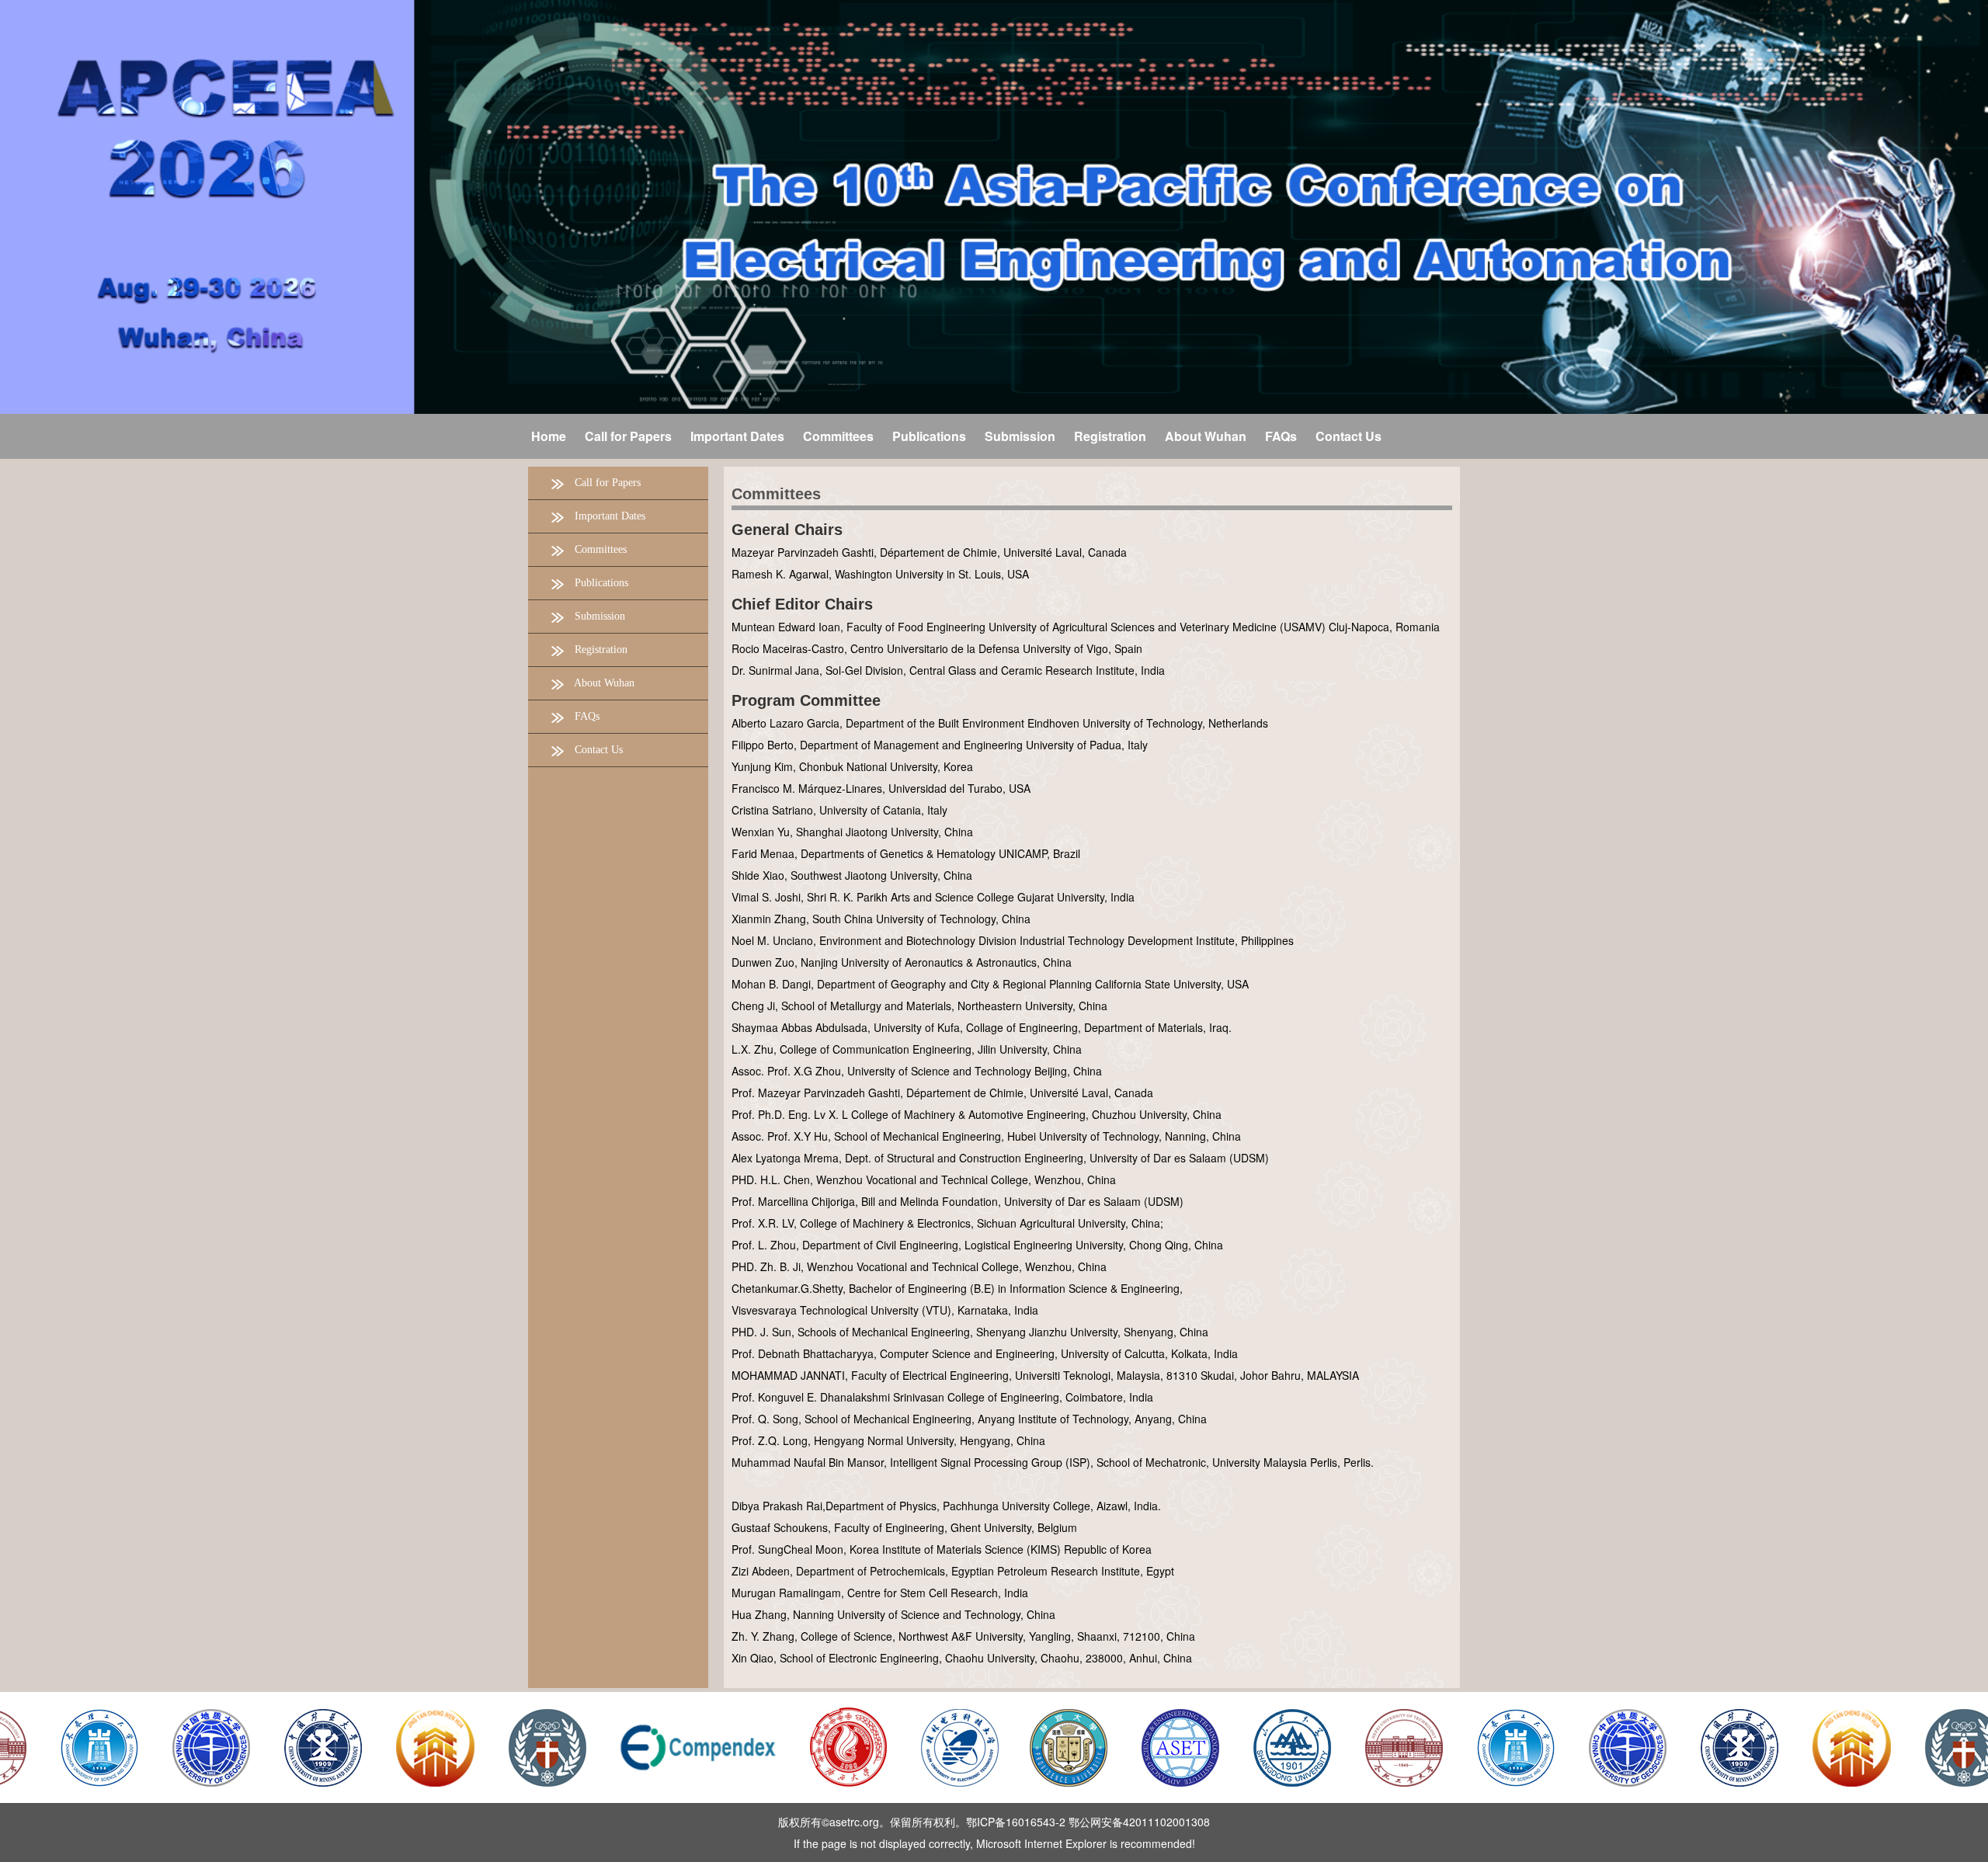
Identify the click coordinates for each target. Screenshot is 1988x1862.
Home (549, 436)
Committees (776, 494)
